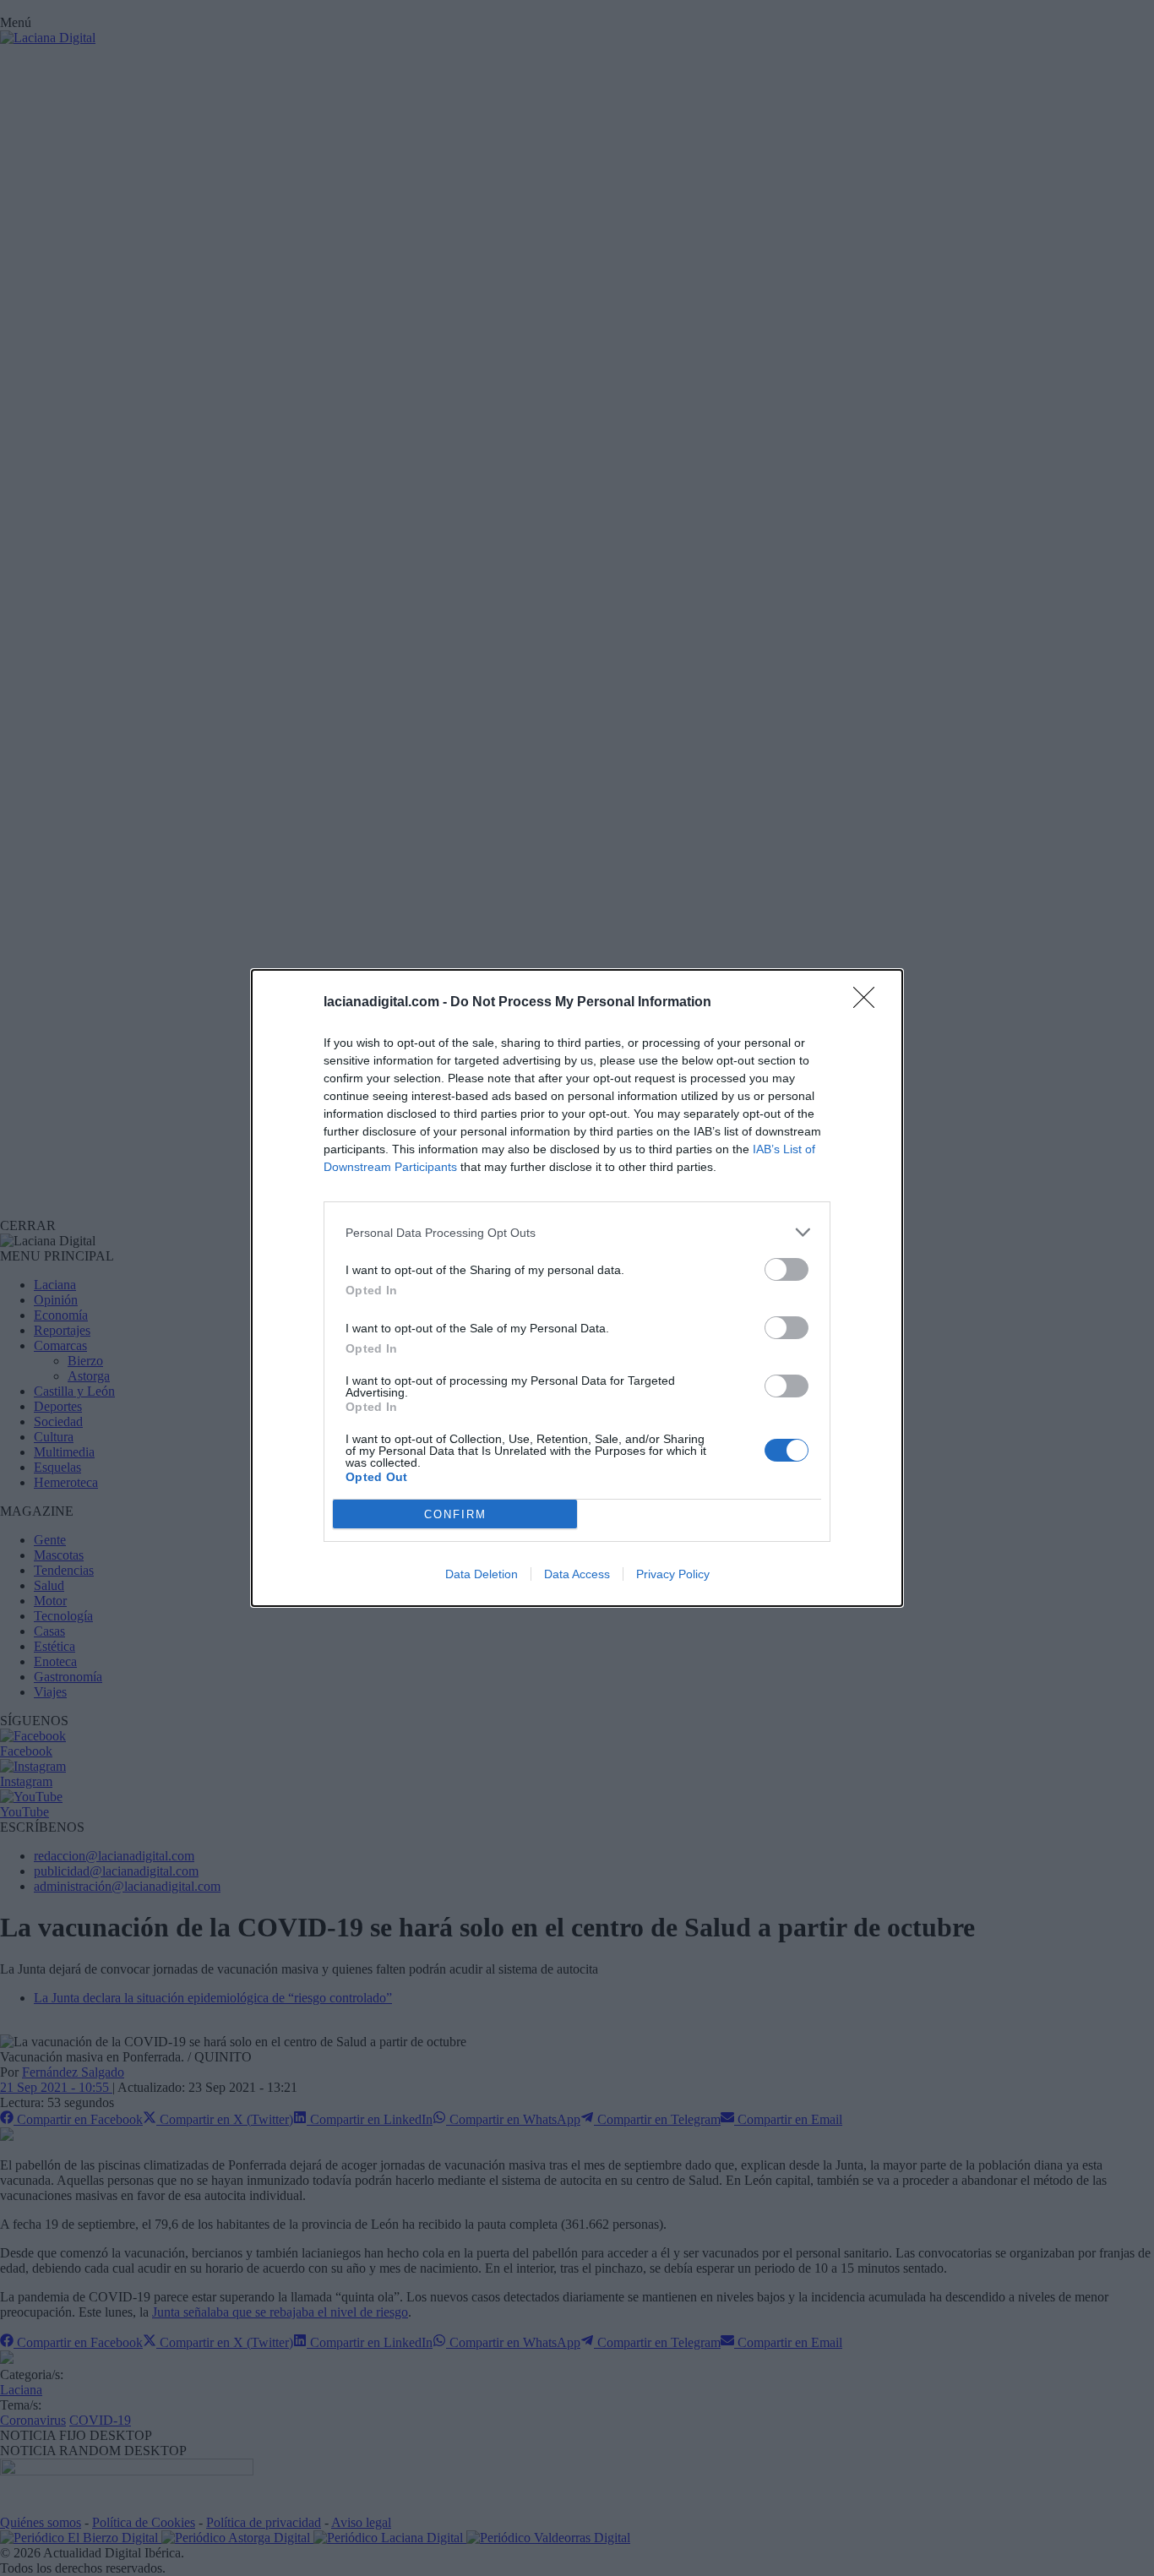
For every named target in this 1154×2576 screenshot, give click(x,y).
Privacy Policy (673, 1574)
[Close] (869, 1003)
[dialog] (577, 1288)
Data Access (577, 1574)
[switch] (787, 1269)
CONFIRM (455, 1514)
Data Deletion (482, 1574)
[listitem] (577, 1232)
